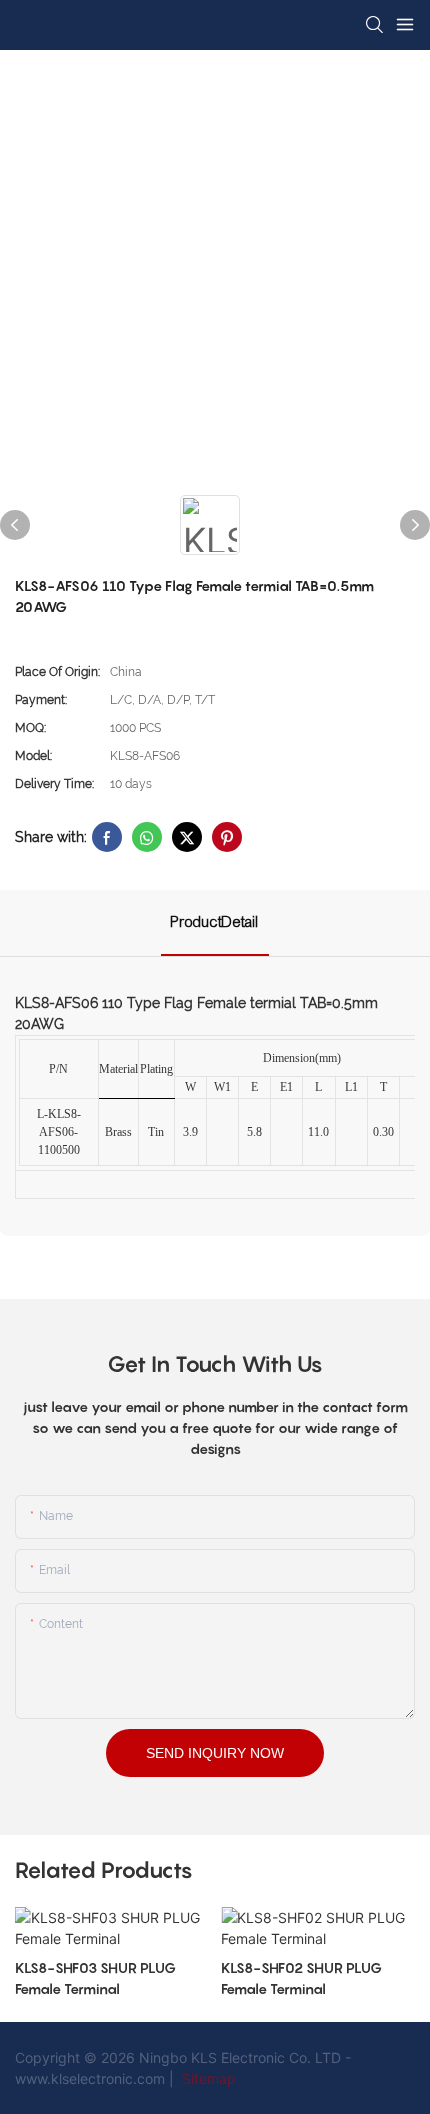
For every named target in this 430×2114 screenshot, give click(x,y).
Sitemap (207, 2078)
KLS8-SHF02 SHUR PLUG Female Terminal (301, 1978)
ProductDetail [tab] (215, 922)
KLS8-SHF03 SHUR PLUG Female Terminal (95, 1978)
